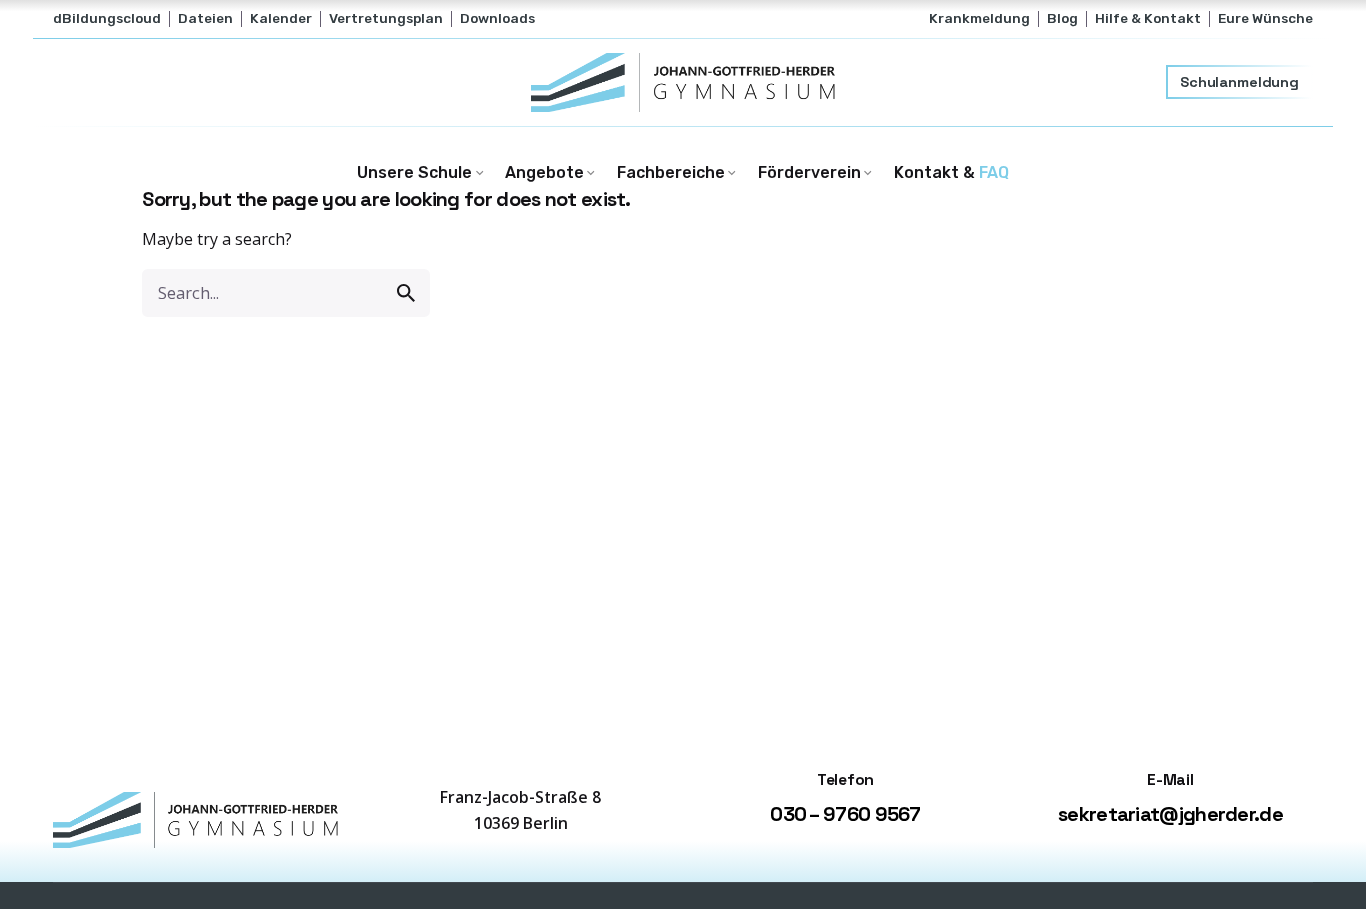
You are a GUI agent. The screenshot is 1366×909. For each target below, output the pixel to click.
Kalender (281, 18)
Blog (1062, 18)
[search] (406, 293)
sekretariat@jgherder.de (1170, 814)
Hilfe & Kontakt (1148, 18)
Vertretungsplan (386, 18)
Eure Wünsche (1265, 18)
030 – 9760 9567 (845, 814)
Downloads (497, 18)
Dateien (205, 18)
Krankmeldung (979, 18)
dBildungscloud (107, 18)
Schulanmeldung (1239, 82)
